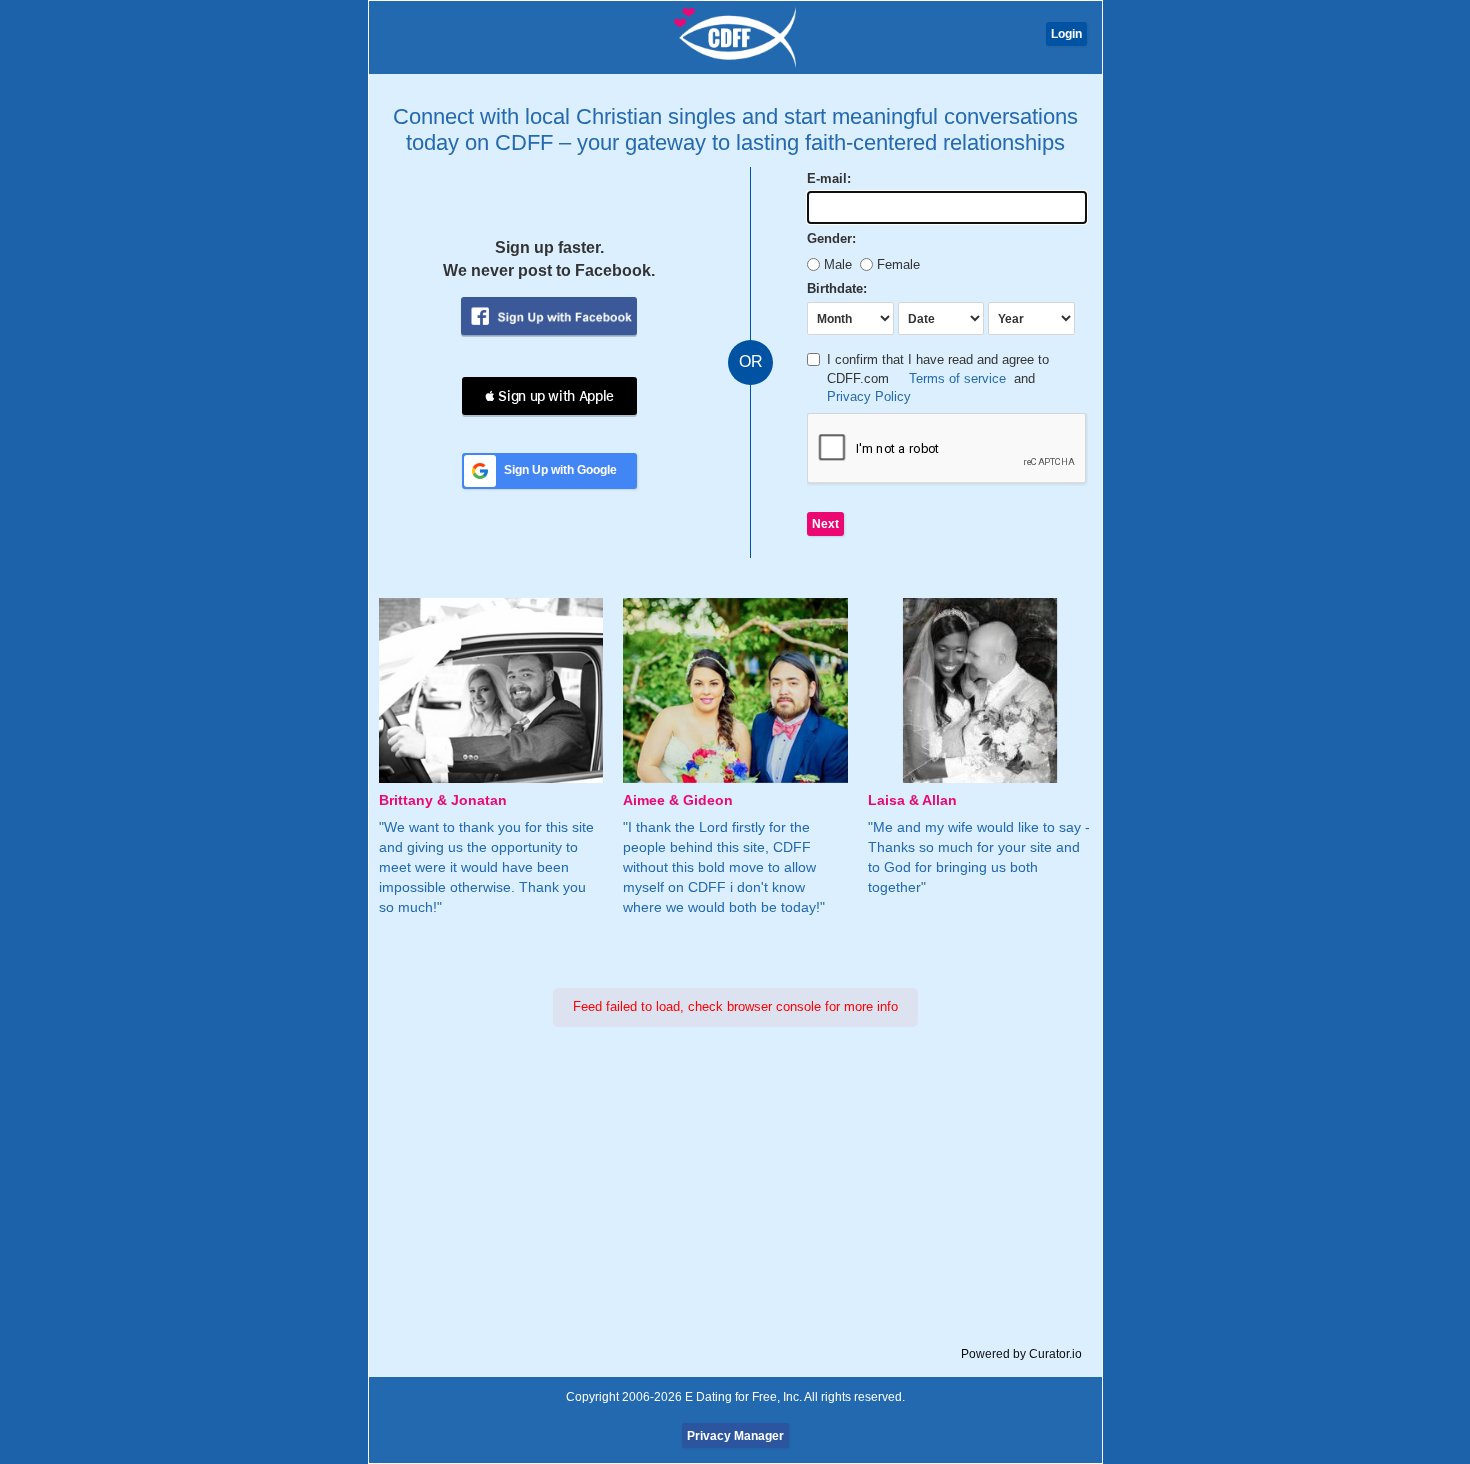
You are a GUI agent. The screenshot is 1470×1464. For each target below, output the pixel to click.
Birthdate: (837, 288)
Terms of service (957, 378)
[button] (549, 396)
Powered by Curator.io (1021, 1353)
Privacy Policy (869, 396)
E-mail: (829, 178)
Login (1066, 34)
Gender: (831, 238)
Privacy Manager (735, 1436)
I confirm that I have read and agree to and (938, 378)
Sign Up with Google (560, 470)
